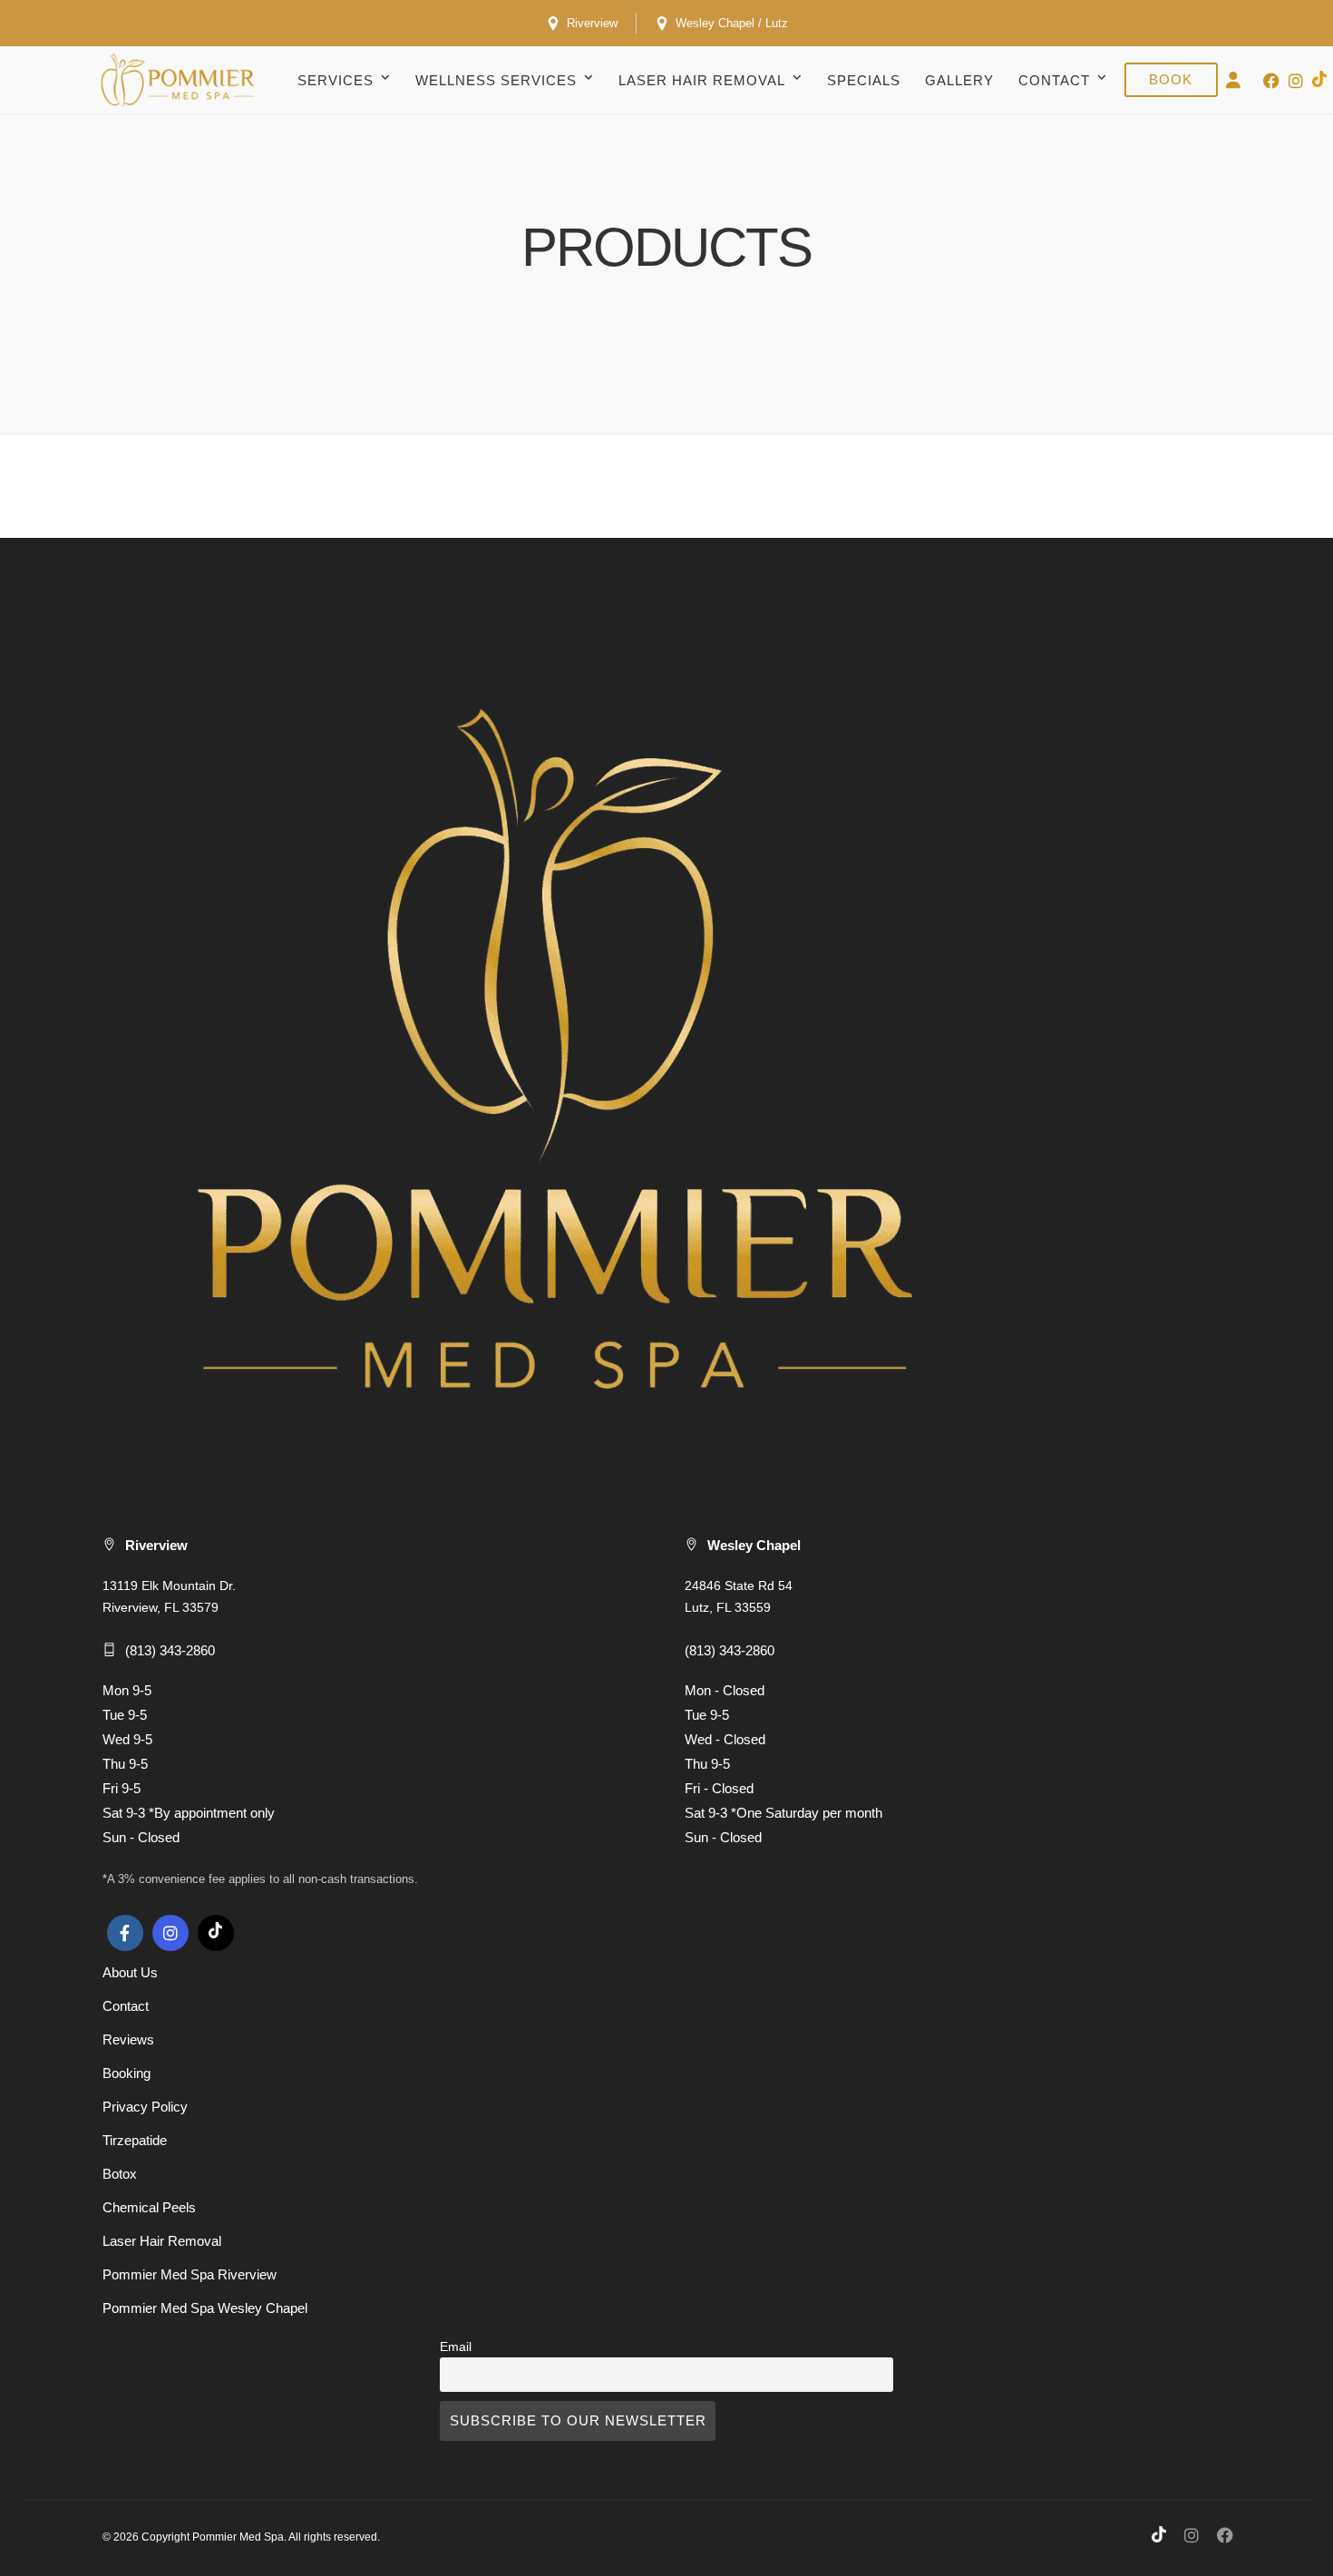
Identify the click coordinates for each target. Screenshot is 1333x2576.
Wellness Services (496, 80)
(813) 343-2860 (170, 1650)
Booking (126, 2073)
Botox (120, 2174)
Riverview (590, 23)
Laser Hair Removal (702, 80)
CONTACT (1054, 80)
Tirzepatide (135, 2140)
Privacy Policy (145, 2107)
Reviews (128, 2039)
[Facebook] (125, 1933)
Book (1171, 79)
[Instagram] (1296, 82)
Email (456, 2347)
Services (336, 80)
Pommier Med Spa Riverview (190, 2274)
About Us (130, 1972)
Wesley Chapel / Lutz (730, 23)
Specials (864, 80)
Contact (126, 2006)
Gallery (959, 80)
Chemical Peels (149, 2207)
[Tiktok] (216, 1933)
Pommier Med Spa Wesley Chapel (205, 2308)
